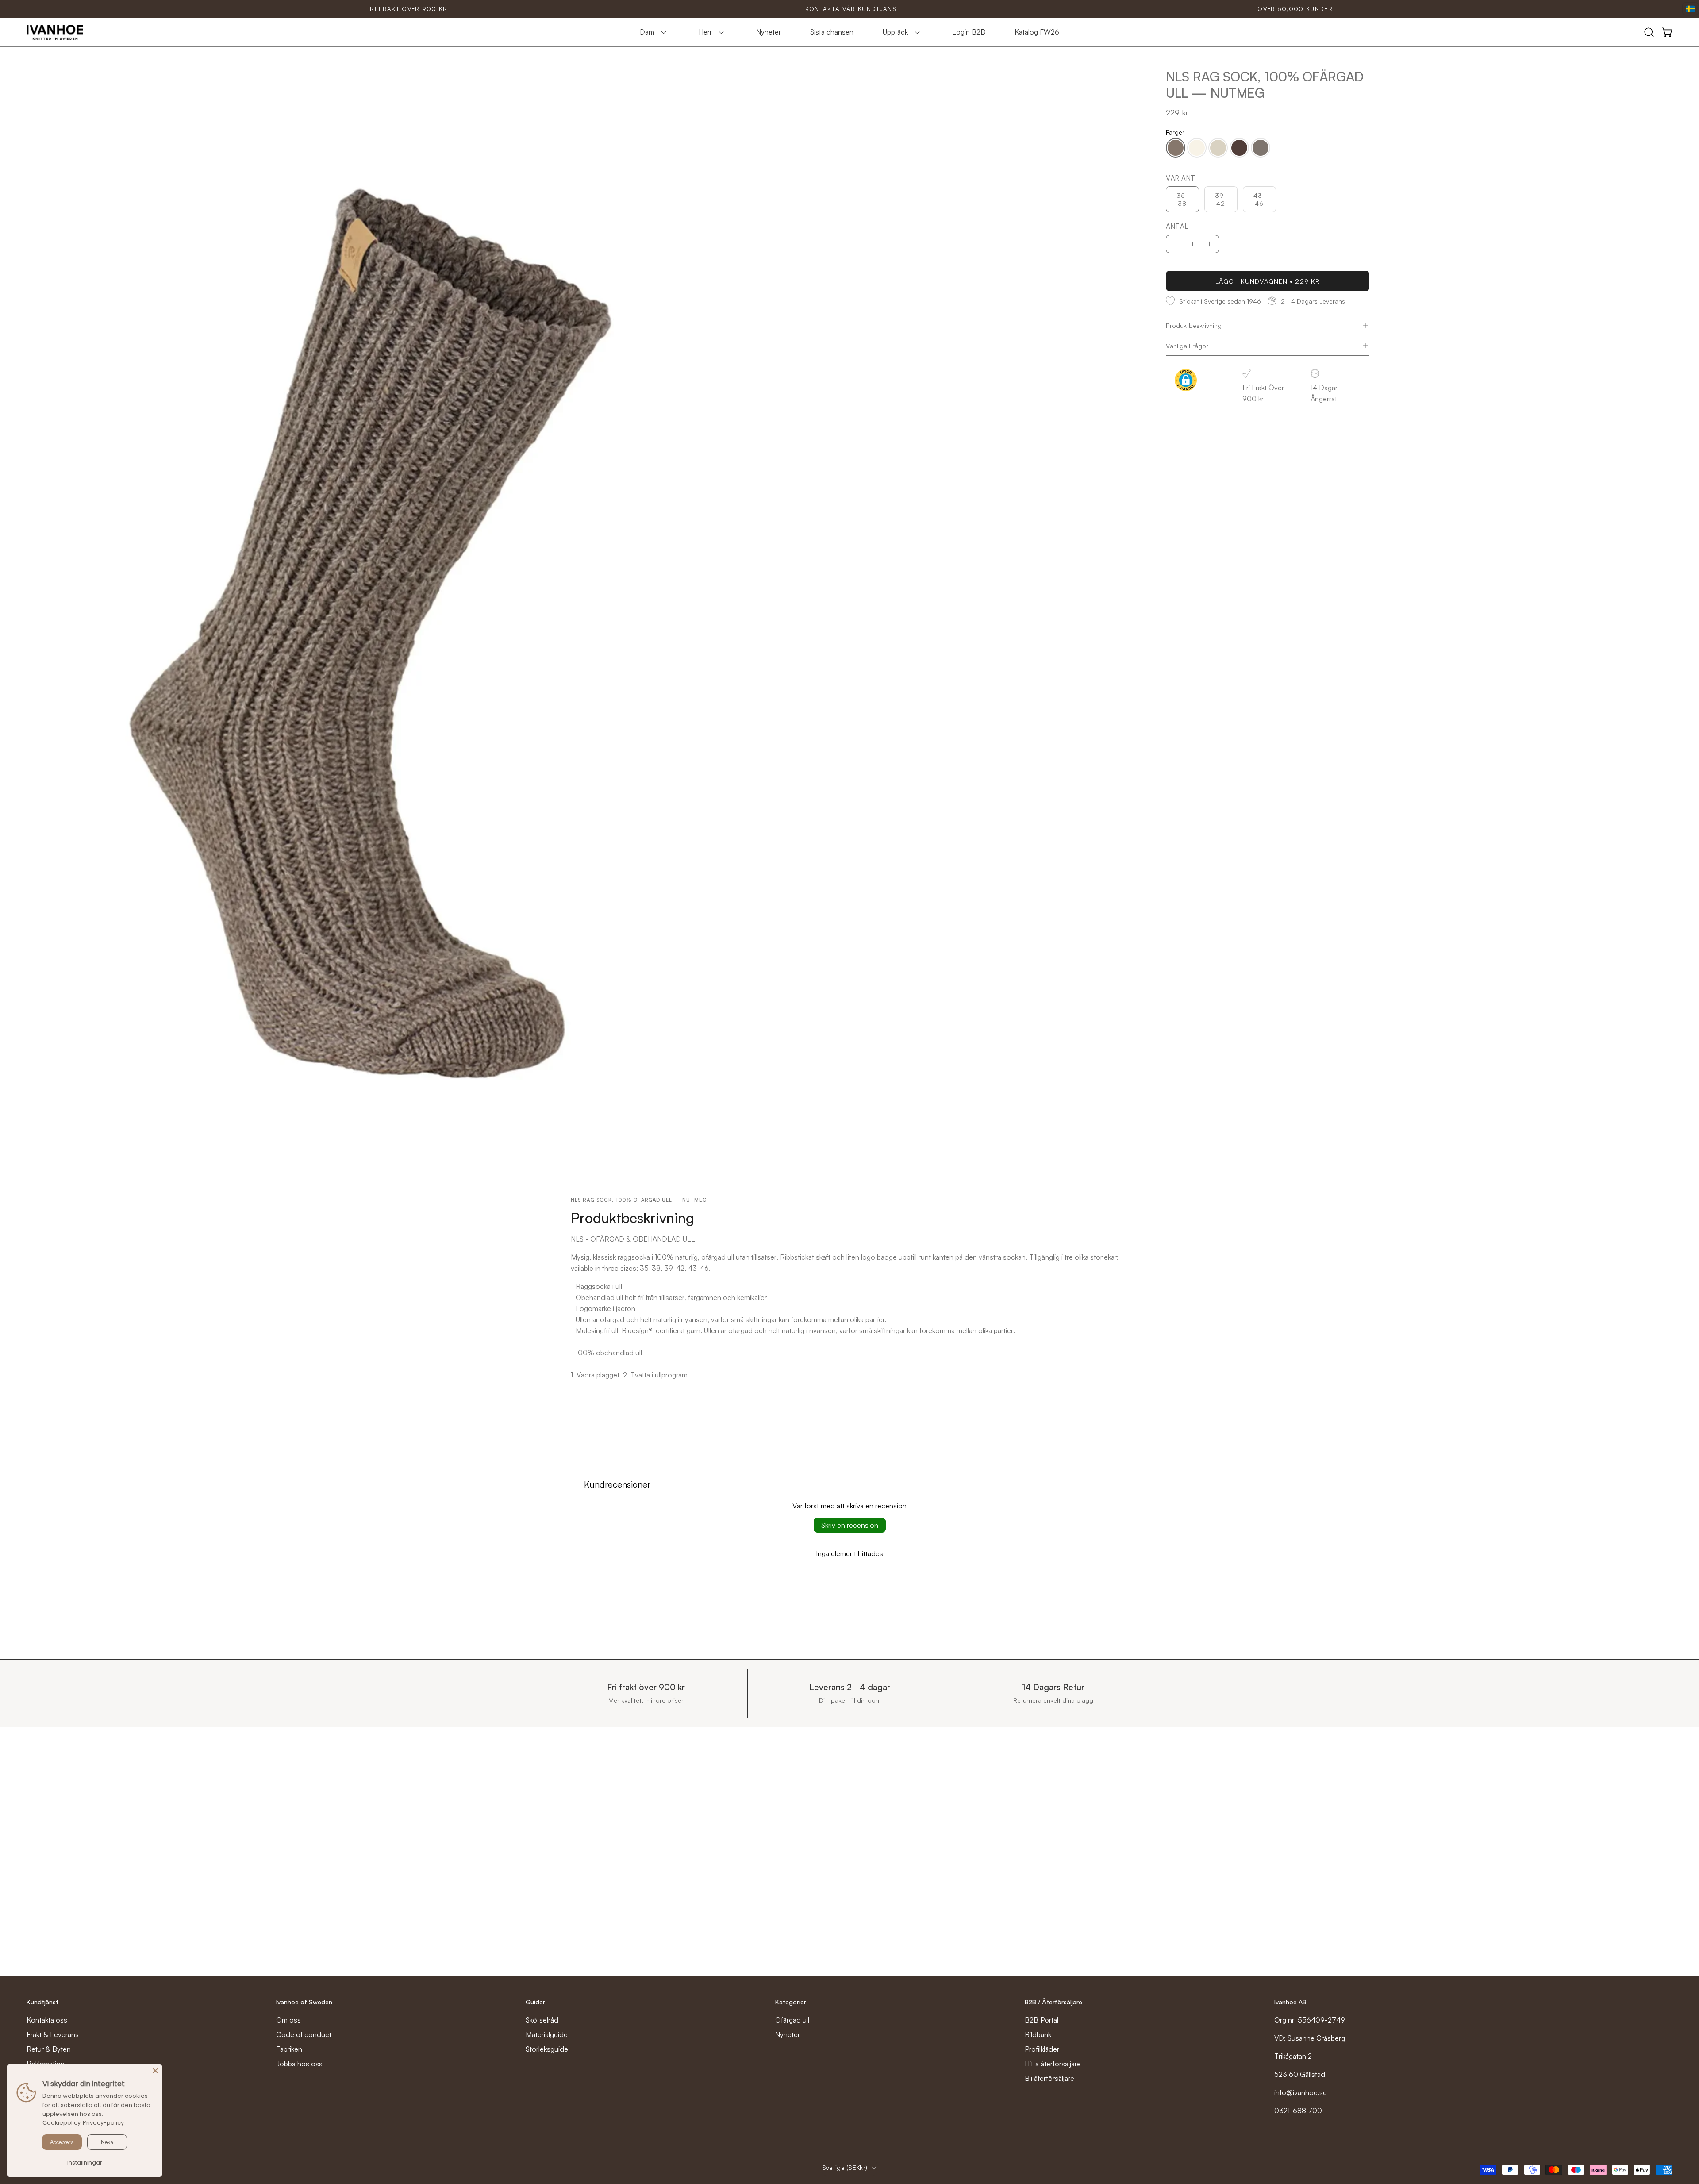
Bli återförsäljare (1049, 2078)
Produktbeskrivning (1194, 325)
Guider (535, 2002)
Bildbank (1038, 2034)
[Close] (155, 2071)
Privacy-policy (103, 2123)
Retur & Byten (49, 2049)
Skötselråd (542, 2020)
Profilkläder (1042, 2049)
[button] (1649, 32)
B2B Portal (1042, 2020)
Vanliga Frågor (1187, 346)
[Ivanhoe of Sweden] (55, 32)
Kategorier (791, 2002)
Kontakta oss (47, 2020)
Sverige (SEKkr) (845, 2167)
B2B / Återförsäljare (1053, 2002)
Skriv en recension (850, 1525)
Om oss (288, 2020)
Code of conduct (304, 2034)
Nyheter (788, 2034)
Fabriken (289, 2049)
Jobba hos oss (299, 2064)
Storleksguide (547, 2049)
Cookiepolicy (62, 2123)
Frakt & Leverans (53, 2034)
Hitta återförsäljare (1053, 2064)
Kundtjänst (42, 2002)
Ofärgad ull (792, 2020)
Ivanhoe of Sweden (304, 2002)
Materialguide (547, 2034)
